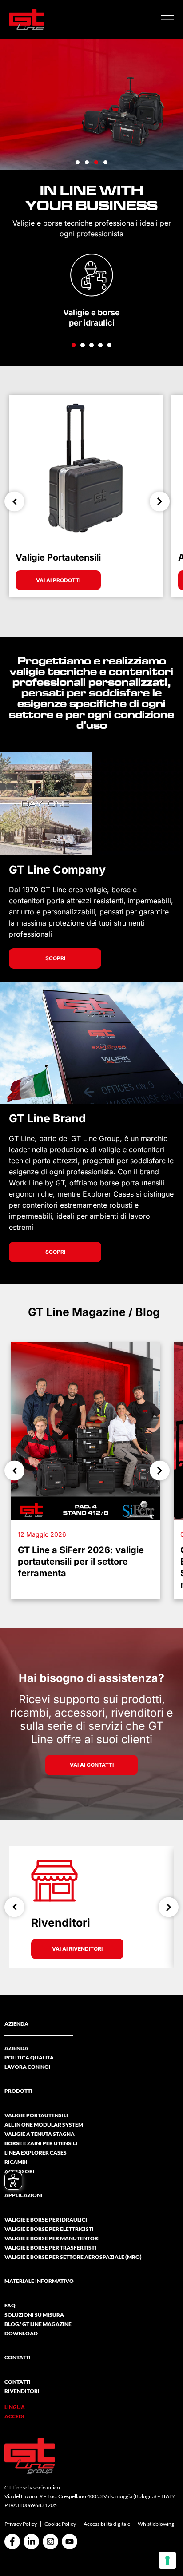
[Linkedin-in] (31, 2542)
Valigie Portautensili (36, 2115)
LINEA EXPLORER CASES (36, 2153)
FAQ (10, 2305)
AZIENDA (16, 2048)
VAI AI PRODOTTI (58, 580)
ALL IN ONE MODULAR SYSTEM (44, 2125)
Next (160, 502)
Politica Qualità (29, 2057)
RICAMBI (16, 2162)
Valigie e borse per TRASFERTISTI (50, 2248)
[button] (167, 20)
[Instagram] (50, 2542)
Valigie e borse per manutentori (52, 2238)
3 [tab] (91, 345)
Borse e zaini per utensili (41, 2143)
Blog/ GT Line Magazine (38, 2324)
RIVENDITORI (22, 2391)
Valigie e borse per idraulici (46, 2220)
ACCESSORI (20, 2171)
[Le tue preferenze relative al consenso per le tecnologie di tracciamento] (167, 2560)
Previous (14, 502)
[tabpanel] (91, 290)
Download (21, 2333)
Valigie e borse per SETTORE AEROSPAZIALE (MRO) (73, 2257)
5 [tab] (109, 345)
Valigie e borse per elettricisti (49, 2229)
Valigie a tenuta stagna (40, 2134)
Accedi (14, 2416)
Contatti (18, 2382)
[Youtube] (70, 2542)
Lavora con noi (28, 2067)
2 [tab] (83, 345)
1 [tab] (74, 345)
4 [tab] (100, 345)
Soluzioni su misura (34, 2315)
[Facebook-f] (12, 2542)
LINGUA (15, 2407)
